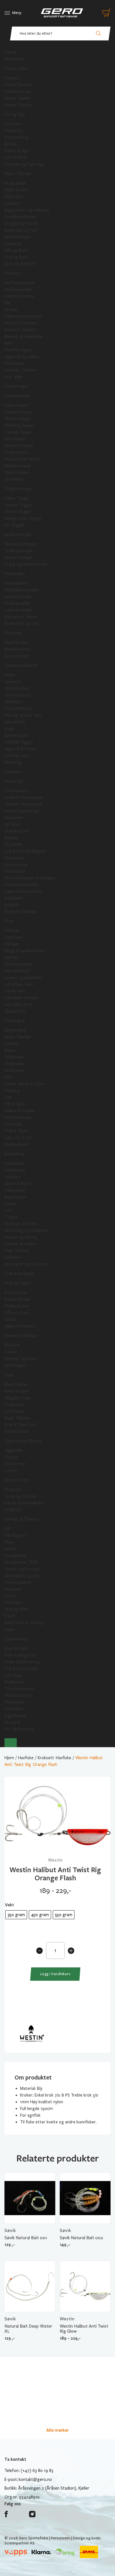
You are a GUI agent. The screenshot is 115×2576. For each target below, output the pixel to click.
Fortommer (15, 1464)
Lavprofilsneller (18, 597)
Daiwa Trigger (17, 498)
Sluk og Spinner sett (23, 715)
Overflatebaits (18, 695)
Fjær (9, 1097)
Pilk (7, 303)
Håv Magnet (15, 1535)
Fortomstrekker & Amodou (30, 878)
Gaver (10, 1629)
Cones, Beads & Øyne (24, 1084)
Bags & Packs (16, 1648)
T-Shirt (11, 1217)
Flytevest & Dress (21, 1224)
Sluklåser (12, 1345)
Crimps (11, 1471)
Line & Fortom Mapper (25, 851)
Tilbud (10, 52)
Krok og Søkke (18, 1283)
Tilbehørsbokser (19, 1689)
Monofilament (17, 649)
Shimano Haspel (19, 446)
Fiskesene (13, 633)
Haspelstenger (18, 396)
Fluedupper (15, 1405)
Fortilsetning (16, 137)
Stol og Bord (16, 257)
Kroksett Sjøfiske (20, 330)
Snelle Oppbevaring (22, 1662)
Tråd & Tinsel (16, 1131)
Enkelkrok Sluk (17, 1299)
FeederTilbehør (18, 85)
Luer (9, 1210)
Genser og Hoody (21, 1237)
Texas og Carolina (21, 1496)
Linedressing (16, 865)
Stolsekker (14, 1709)
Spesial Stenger (19, 557)
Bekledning (14, 1154)
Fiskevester (15, 1190)
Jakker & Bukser (19, 1184)
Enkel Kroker (16, 1293)
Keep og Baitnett (20, 264)
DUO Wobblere (18, 709)
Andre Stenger (18, 535)
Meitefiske (14, 59)
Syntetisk (13, 1124)
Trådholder (14, 1057)
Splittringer (15, 1365)
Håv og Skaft (16, 250)
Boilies (10, 144)
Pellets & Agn (17, 151)
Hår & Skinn (15, 1104)
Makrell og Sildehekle (23, 337)
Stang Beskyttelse (21, 1669)
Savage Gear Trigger (23, 518)
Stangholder (16, 1556)
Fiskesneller (15, 574)
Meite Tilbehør (18, 174)
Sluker (10, 675)
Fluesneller (14, 818)
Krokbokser (15, 1071)
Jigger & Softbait (20, 749)
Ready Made (15, 183)
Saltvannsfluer (17, 971)
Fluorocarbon (17, 656)
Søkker (11, 1319)
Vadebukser (15, 1170)
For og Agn (15, 114)
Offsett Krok (16, 1313)
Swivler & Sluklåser (21, 1336)
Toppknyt (13, 244)
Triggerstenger (19, 489)
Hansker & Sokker (21, 1244)
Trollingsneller (17, 603)
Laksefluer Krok (19, 1004)
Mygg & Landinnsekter (25, 951)
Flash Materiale (18, 1118)
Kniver (10, 1596)
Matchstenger (18, 237)
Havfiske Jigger (18, 350)
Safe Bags (14, 1675)
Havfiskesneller (18, 290)
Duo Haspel (15, 439)
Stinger (11, 1457)
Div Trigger (15, 525)
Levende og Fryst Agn (25, 164)
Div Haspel (14, 479)
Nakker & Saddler (20, 1111)
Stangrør (13, 1722)
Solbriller (12, 1257)
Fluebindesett (17, 1144)
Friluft (10, 1616)
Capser (11, 1204)
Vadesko (12, 1177)
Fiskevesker (15, 1702)
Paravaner (13, 1589)
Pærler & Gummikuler (24, 1503)
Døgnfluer (14, 937)
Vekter (11, 1549)
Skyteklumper (17, 831)
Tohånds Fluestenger (24, 804)
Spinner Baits (16, 735)
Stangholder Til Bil (21, 1562)
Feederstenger (18, 91)
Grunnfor (13, 124)
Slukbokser (14, 1682)
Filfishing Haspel (19, 425)
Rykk (9, 343)
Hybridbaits (15, 722)
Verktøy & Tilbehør (22, 1519)
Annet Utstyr (17, 1480)
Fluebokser (14, 858)
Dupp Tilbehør (17, 1418)
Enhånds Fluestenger (24, 797)
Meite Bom (15, 197)
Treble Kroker (17, 1306)
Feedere (12, 78)
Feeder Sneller (17, 98)
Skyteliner (14, 844)
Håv (8, 1529)
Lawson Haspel (18, 412)
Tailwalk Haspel (18, 432)
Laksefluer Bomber (22, 998)
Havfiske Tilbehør (20, 370)
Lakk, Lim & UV (18, 1138)
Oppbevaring (16, 1639)
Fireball (11, 310)
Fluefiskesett (16, 791)
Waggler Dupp (18, 1398)
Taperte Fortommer (23, 891)
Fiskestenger (16, 386)
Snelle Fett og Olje (22, 624)
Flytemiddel (15, 871)
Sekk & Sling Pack (20, 1655)
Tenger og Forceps (22, 1569)
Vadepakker (15, 1163)
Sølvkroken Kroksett (23, 316)
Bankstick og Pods (21, 230)
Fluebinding (15, 1021)
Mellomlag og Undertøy (26, 1231)
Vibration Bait (17, 688)
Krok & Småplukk (20, 1274)
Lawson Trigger (19, 505)
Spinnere (12, 682)
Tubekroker (15, 991)
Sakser (10, 1050)
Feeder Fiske (16, 69)
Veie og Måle (16, 1609)
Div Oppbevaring (20, 1729)
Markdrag (13, 762)
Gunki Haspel (16, 452)
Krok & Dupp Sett (21, 1425)
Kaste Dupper (17, 1391)
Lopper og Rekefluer (23, 978)
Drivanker (13, 1603)
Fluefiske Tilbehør (21, 912)
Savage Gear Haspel (22, 459)
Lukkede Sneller (19, 610)
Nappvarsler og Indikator (27, 210)
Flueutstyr (14, 781)
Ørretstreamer (19, 964)
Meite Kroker (16, 190)
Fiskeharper (15, 363)
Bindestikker (16, 1030)
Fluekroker (14, 1064)
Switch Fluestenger (22, 811)
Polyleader (14, 898)
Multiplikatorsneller (22, 590)
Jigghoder (14, 1450)
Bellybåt (12, 905)
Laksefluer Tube (19, 984)
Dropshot (13, 1490)
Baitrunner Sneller (21, 617)
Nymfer (11, 958)
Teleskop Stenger (21, 544)
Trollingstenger (19, 551)
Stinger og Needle (21, 224)
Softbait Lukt (17, 756)
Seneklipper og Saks (23, 1576)
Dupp (9, 1375)
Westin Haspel (17, 419)
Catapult (12, 203)
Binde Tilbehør (18, 1037)
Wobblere (13, 702)
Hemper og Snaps (21, 1359)
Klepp (9, 1542)
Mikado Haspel (17, 466)
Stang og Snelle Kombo (26, 564)
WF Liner (12, 824)
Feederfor (14, 131)
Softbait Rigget (19, 742)
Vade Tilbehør (17, 1251)
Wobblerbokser (18, 1695)
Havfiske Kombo (19, 296)
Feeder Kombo (18, 105)
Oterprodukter (18, 1582)
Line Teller (14, 377)
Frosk (9, 729)
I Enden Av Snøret (21, 665)
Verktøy (12, 1044)
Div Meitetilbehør (20, 217)
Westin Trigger (18, 512)
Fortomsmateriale (21, 885)
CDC (9, 1077)
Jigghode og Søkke (22, 357)
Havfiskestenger (20, 283)
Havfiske (12, 273)
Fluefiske (12, 772)
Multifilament (17, 643)
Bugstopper (15, 1197)
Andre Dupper (17, 1431)
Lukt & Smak (16, 157)
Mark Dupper (16, 1384)
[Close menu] (11, 1743)
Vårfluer (12, 944)
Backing (11, 838)
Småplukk (13, 1510)
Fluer (9, 921)
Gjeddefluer (15, 1011)
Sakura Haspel (17, 472)
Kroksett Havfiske (21, 323)
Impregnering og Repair (26, 1264)
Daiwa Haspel (16, 405)
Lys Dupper (15, 1411)
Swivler (11, 1352)
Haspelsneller (16, 583)
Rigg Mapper (16, 1716)
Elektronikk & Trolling (24, 1623)
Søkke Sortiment (20, 1326)
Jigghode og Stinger (23, 1441)
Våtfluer (12, 931)
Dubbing (12, 1091)
